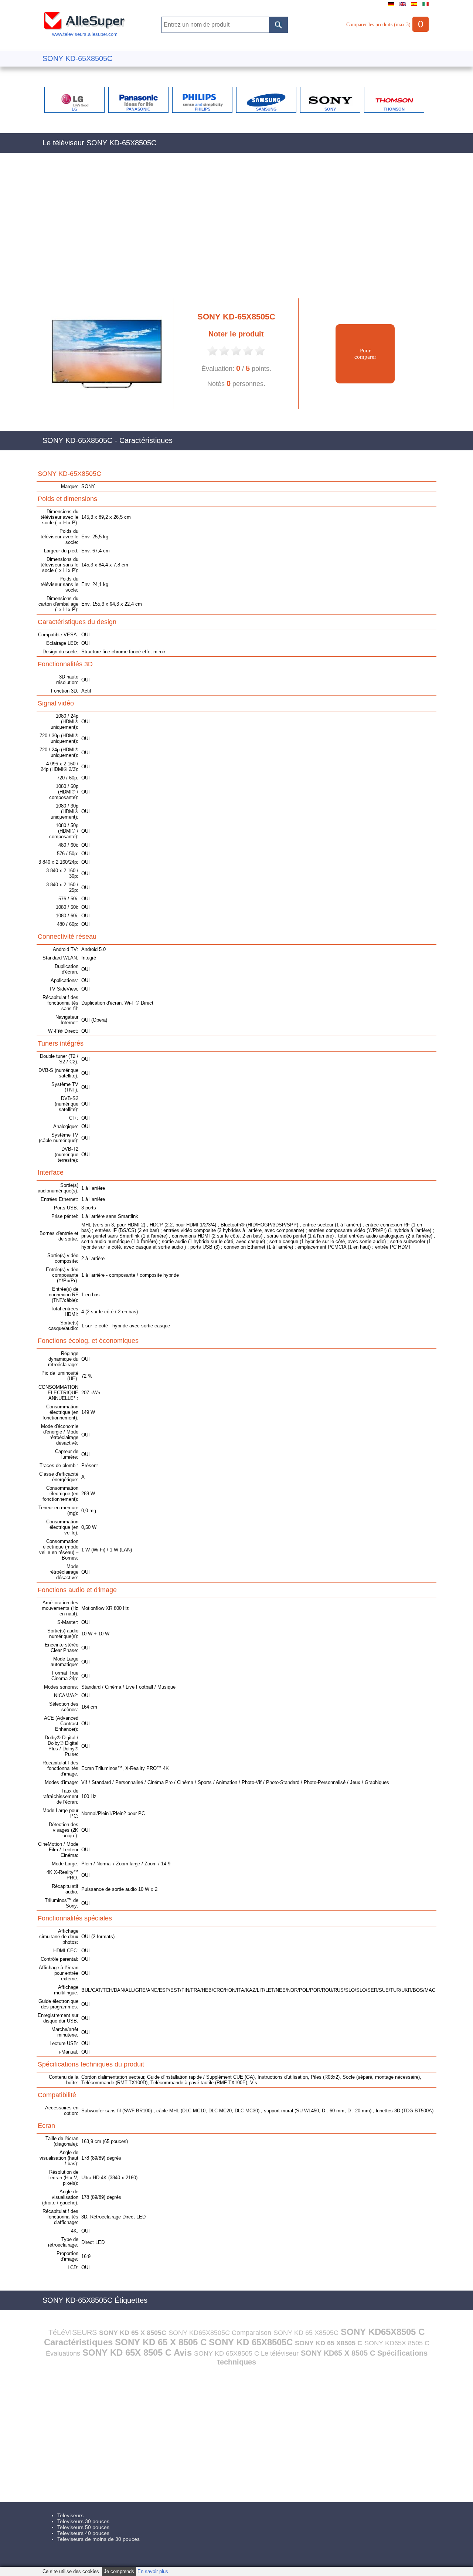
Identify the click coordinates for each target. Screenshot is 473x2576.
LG (75, 109)
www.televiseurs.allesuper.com (85, 34)
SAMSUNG (266, 109)
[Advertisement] (236, 230)
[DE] (391, 6)
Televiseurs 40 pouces (83, 2533)
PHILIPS (203, 109)
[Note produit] (212, 355)
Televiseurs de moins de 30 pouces (98, 2539)
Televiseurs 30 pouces (83, 2521)
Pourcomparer (365, 354)
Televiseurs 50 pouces (83, 2527)
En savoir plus (153, 2571)
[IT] (426, 6)
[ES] (414, 6)
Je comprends (119, 2571)
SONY (330, 109)
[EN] (403, 6)
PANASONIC (138, 109)
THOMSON (394, 109)
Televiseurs (70, 2515)
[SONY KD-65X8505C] (103, 408)
